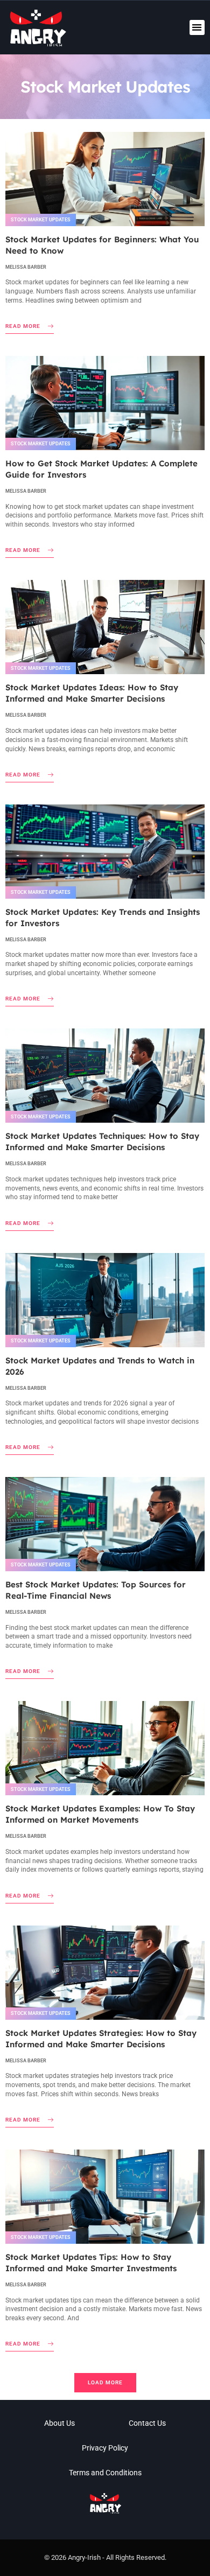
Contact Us (147, 2423)
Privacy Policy (105, 2448)
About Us (59, 2423)
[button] (197, 28)
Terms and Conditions (105, 2473)
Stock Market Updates (41, 220)
